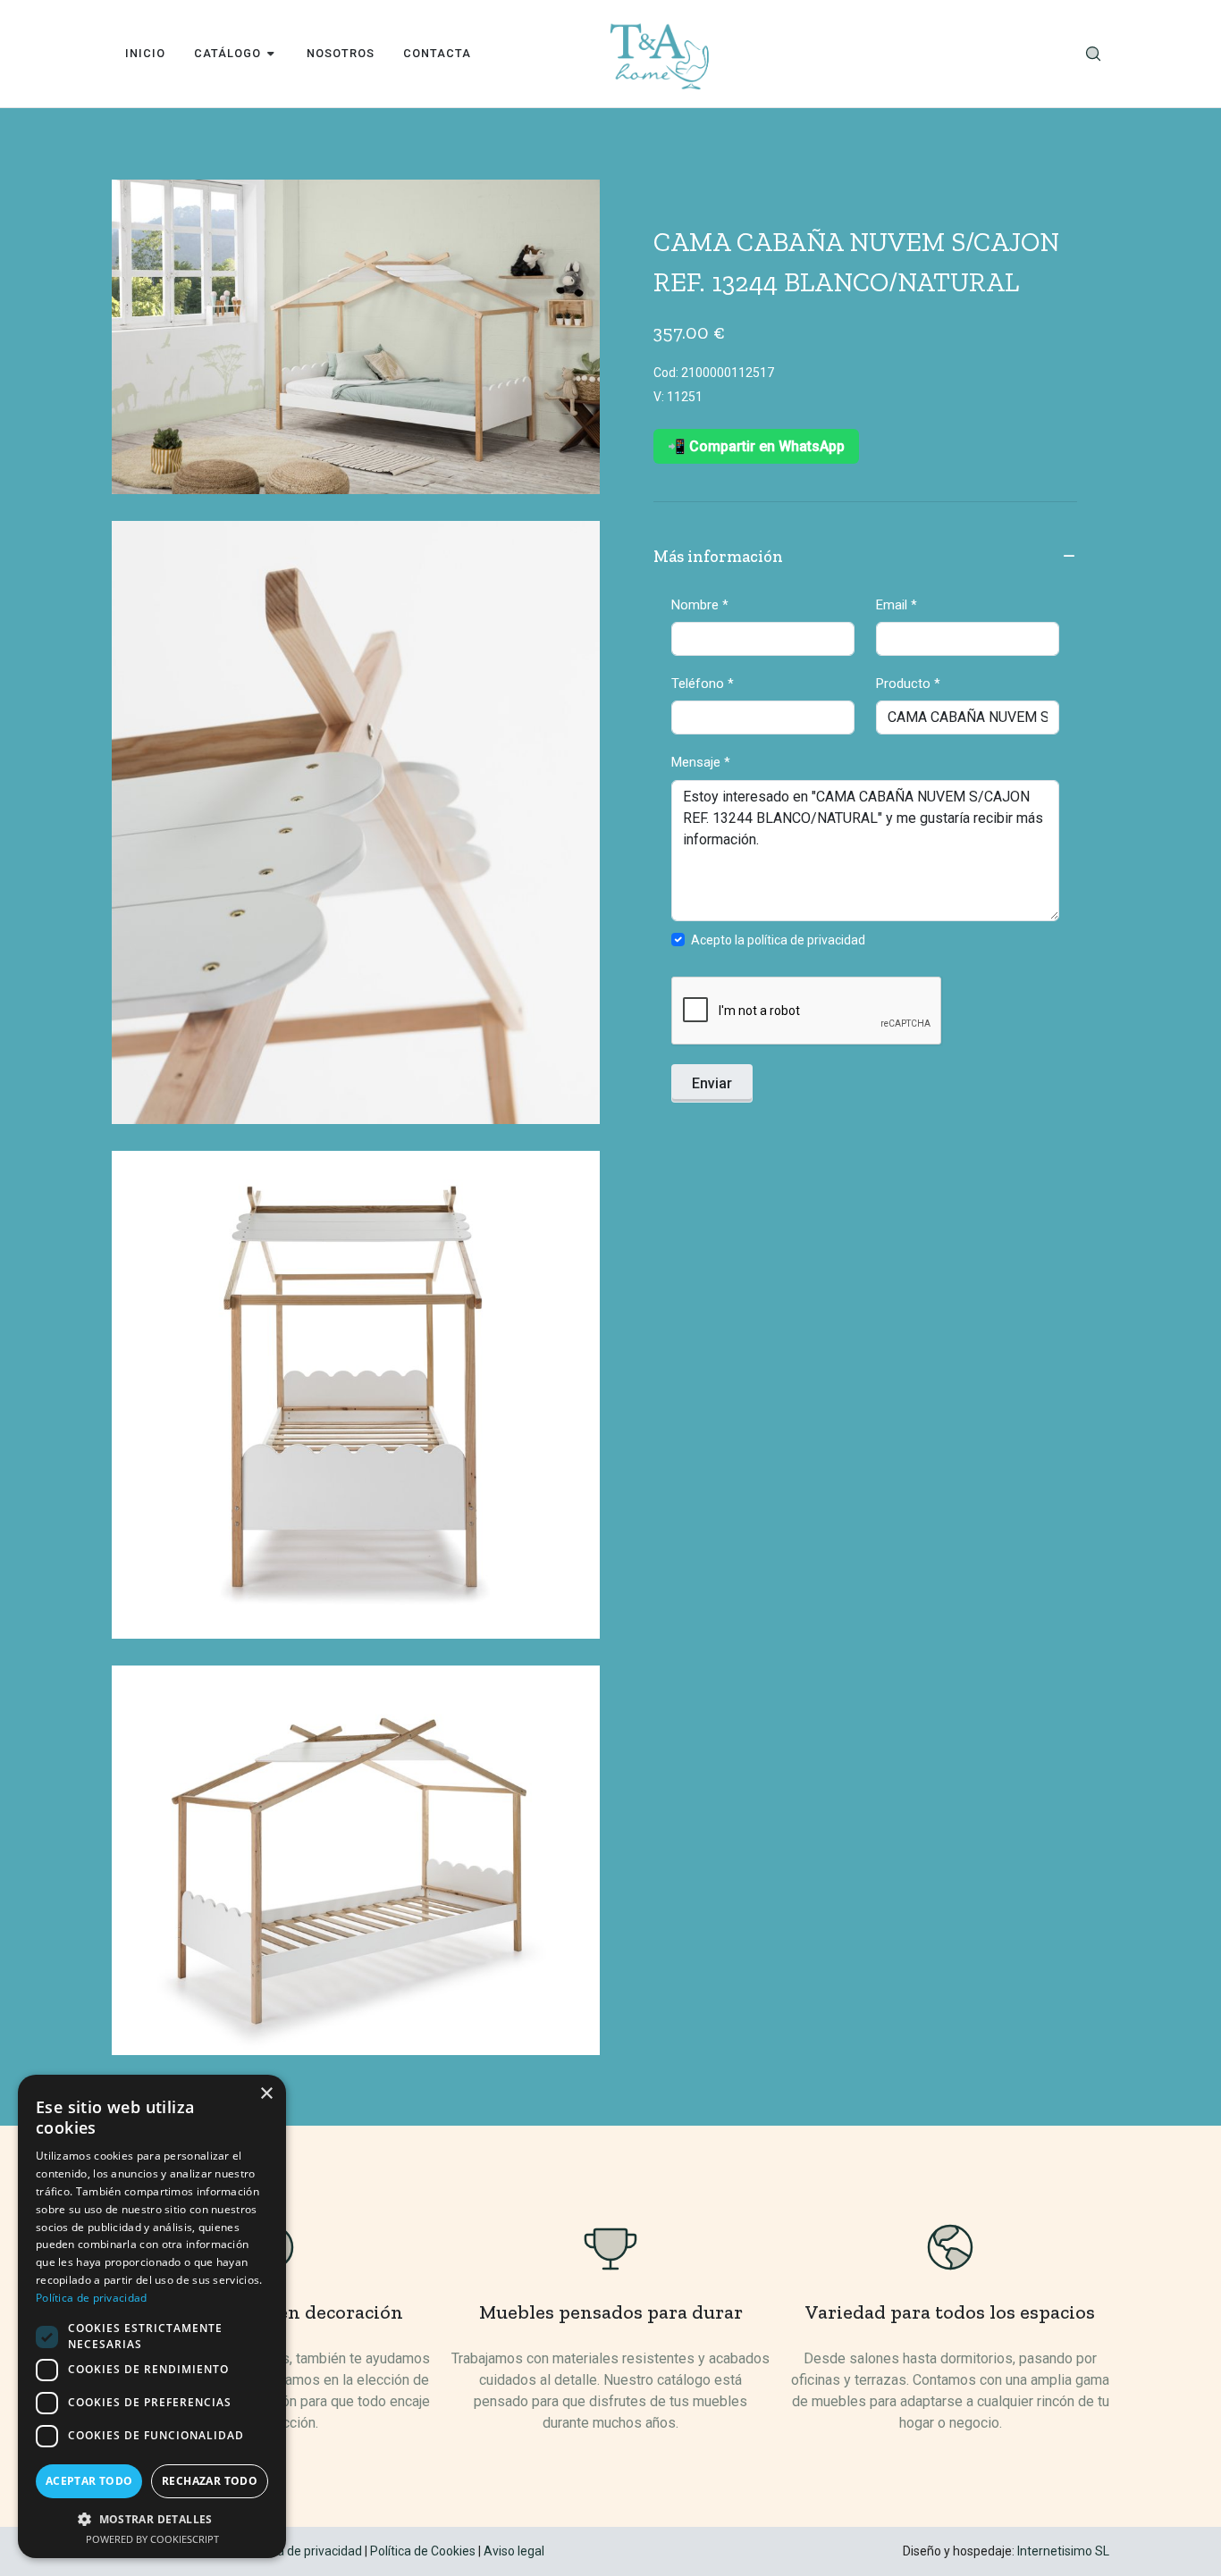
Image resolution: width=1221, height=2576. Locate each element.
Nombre (700, 605)
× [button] (266, 2094)
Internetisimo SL (1063, 2551)
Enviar (712, 1083)
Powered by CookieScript (152, 2539)
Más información (718, 557)
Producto (908, 684)
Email (897, 605)
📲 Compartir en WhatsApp (756, 446)
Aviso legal (514, 2551)
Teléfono (703, 684)
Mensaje (701, 762)
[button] (152, 2519)
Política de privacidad (303, 2551)
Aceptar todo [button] (89, 2481)
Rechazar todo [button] (210, 2481)
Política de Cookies (423, 2551)
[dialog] (152, 2316)
